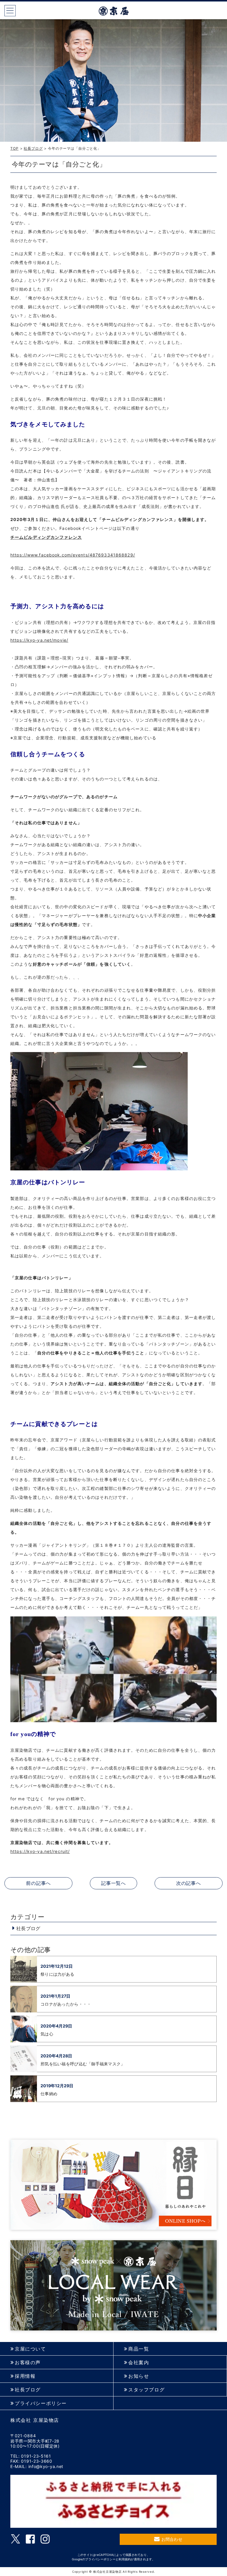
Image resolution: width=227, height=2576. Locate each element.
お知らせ (139, 2376)
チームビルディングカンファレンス (46, 537)
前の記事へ (38, 1883)
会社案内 (139, 2363)
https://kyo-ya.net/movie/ (39, 640)
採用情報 (25, 2376)
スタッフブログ (146, 2390)
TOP (14, 148)
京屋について (30, 2349)
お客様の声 (28, 2363)
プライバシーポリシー (41, 2403)
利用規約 (125, 2559)
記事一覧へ (113, 1883)
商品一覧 (139, 2349)
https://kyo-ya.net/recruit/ (40, 1851)
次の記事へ (189, 1883)
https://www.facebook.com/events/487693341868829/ (73, 555)
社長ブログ (33, 148)
